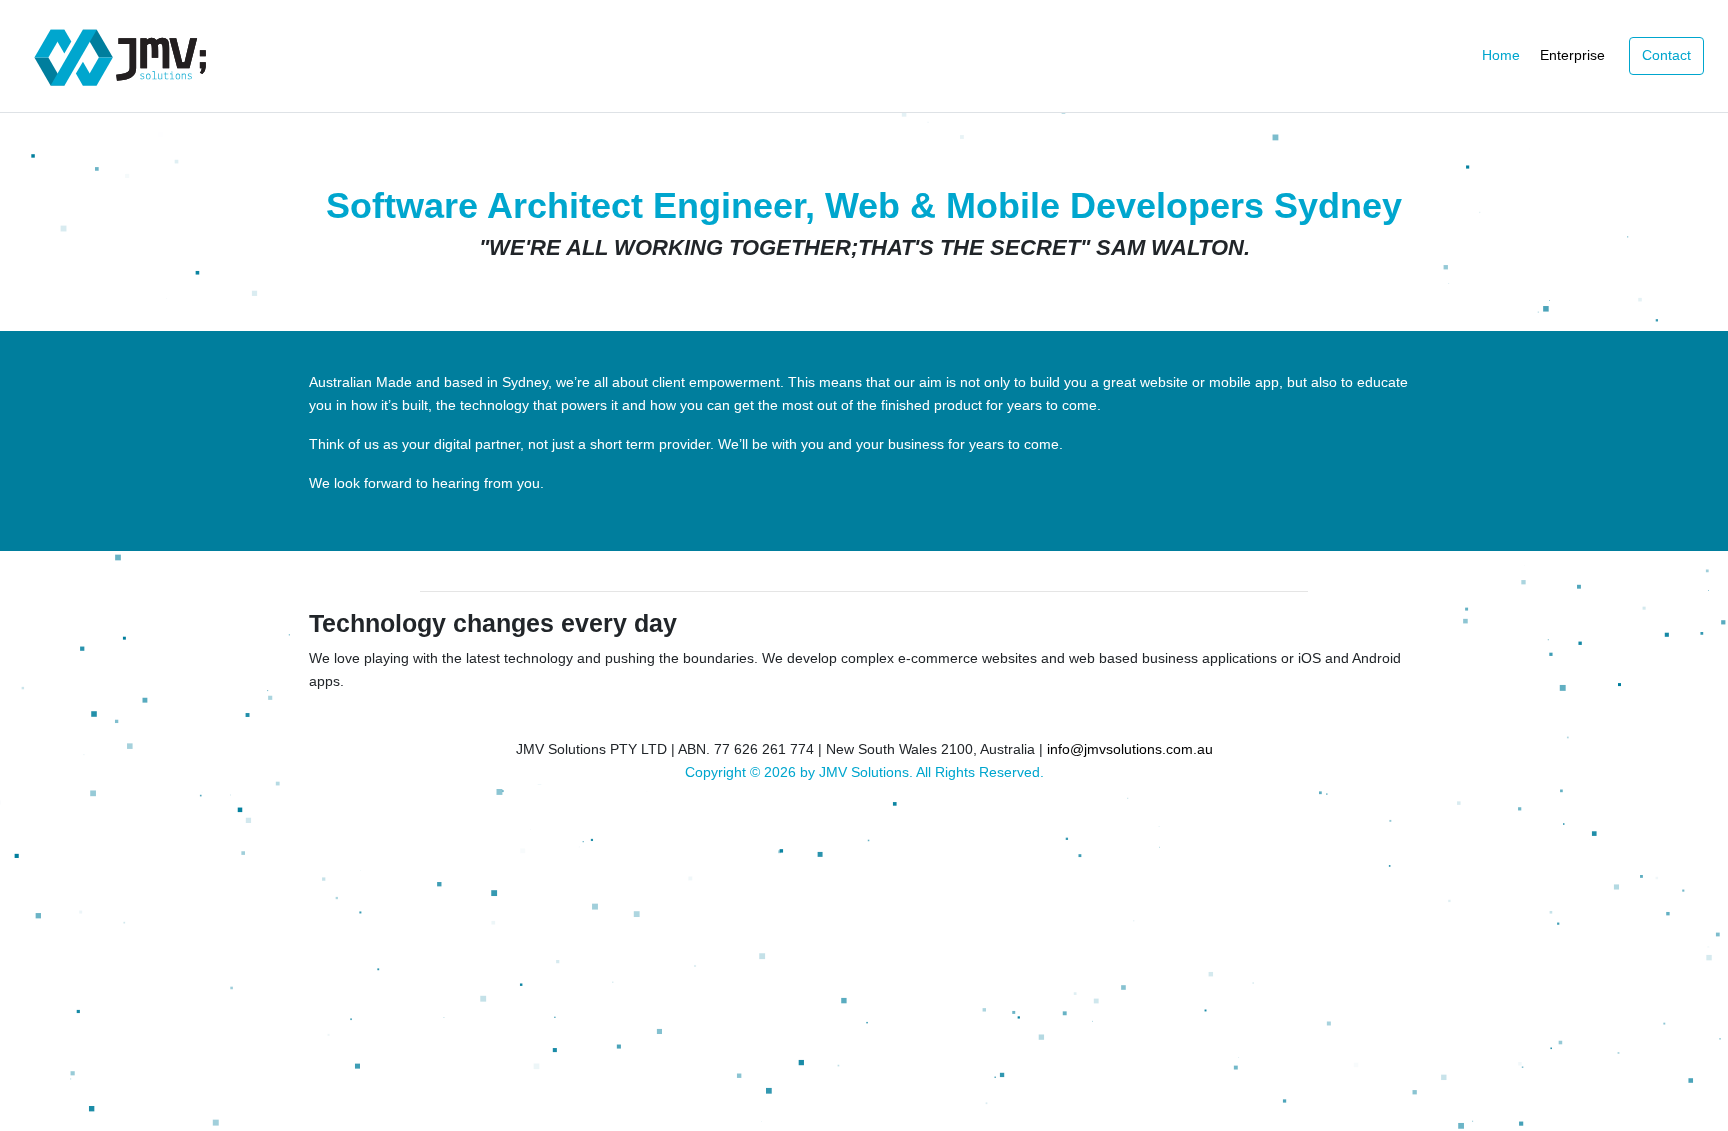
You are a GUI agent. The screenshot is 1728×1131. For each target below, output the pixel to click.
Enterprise (1572, 55)
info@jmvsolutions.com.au (1130, 749)
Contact (1666, 55)
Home (1501, 55)
